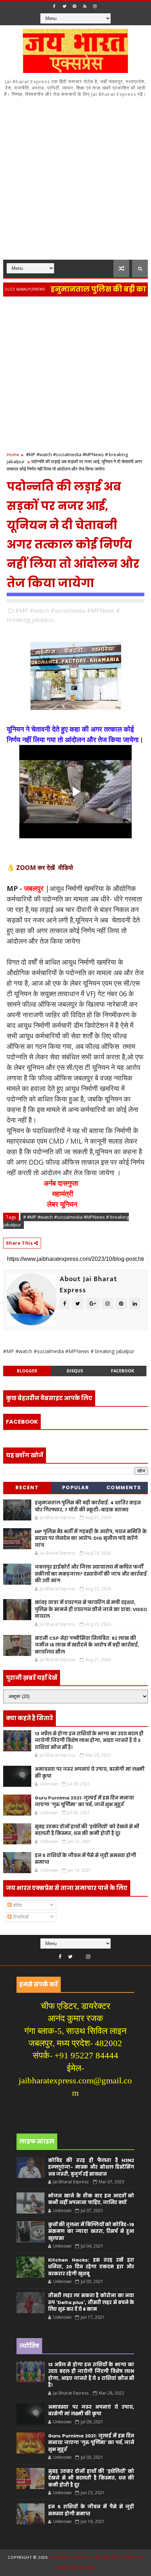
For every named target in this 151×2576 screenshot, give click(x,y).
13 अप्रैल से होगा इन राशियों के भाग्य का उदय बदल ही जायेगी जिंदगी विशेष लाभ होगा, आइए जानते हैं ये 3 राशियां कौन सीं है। (89, 1740)
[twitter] (64, 6)
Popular (76, 1487)
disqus (75, 1371)
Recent (27, 1487)
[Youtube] (79, 1955)
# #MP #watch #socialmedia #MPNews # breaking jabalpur (66, 1221)
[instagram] (95, 6)
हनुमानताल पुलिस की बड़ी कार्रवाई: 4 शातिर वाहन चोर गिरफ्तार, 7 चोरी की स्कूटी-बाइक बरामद (88, 1506)
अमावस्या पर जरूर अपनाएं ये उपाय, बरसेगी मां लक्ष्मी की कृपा (91, 2411)
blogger (27, 1371)
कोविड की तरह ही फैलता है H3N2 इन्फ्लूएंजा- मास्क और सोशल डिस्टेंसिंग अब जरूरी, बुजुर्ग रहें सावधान (91, 2167)
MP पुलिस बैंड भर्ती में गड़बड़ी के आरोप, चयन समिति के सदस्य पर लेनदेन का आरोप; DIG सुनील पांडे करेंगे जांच (91, 1538)
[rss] (85, 6)
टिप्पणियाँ (20, 1917)
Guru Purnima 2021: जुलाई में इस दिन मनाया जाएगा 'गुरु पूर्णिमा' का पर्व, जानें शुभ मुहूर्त (84, 1801)
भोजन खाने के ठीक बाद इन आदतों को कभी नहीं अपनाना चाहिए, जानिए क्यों (91, 2199)
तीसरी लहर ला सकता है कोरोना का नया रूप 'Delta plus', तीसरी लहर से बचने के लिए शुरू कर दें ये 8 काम (91, 2302)
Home (13, 454)
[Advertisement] (75, 181)
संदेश (17, 1905)
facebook (123, 1371)
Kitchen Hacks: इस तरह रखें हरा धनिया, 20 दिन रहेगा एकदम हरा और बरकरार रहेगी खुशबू (91, 2267)
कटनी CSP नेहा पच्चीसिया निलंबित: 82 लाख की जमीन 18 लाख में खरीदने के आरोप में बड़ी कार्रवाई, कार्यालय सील (87, 1645)
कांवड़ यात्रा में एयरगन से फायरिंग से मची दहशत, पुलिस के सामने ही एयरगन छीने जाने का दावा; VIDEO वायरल (91, 1609)
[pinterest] (74, 6)
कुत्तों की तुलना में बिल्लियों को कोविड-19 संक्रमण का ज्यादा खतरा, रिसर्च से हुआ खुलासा (91, 2231)
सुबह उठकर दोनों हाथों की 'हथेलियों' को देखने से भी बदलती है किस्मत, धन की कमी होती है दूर (87, 1830)
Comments (124, 1487)
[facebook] (54, 6)
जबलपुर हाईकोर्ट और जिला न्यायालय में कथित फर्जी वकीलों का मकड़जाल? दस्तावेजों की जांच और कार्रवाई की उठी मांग (91, 1574)
